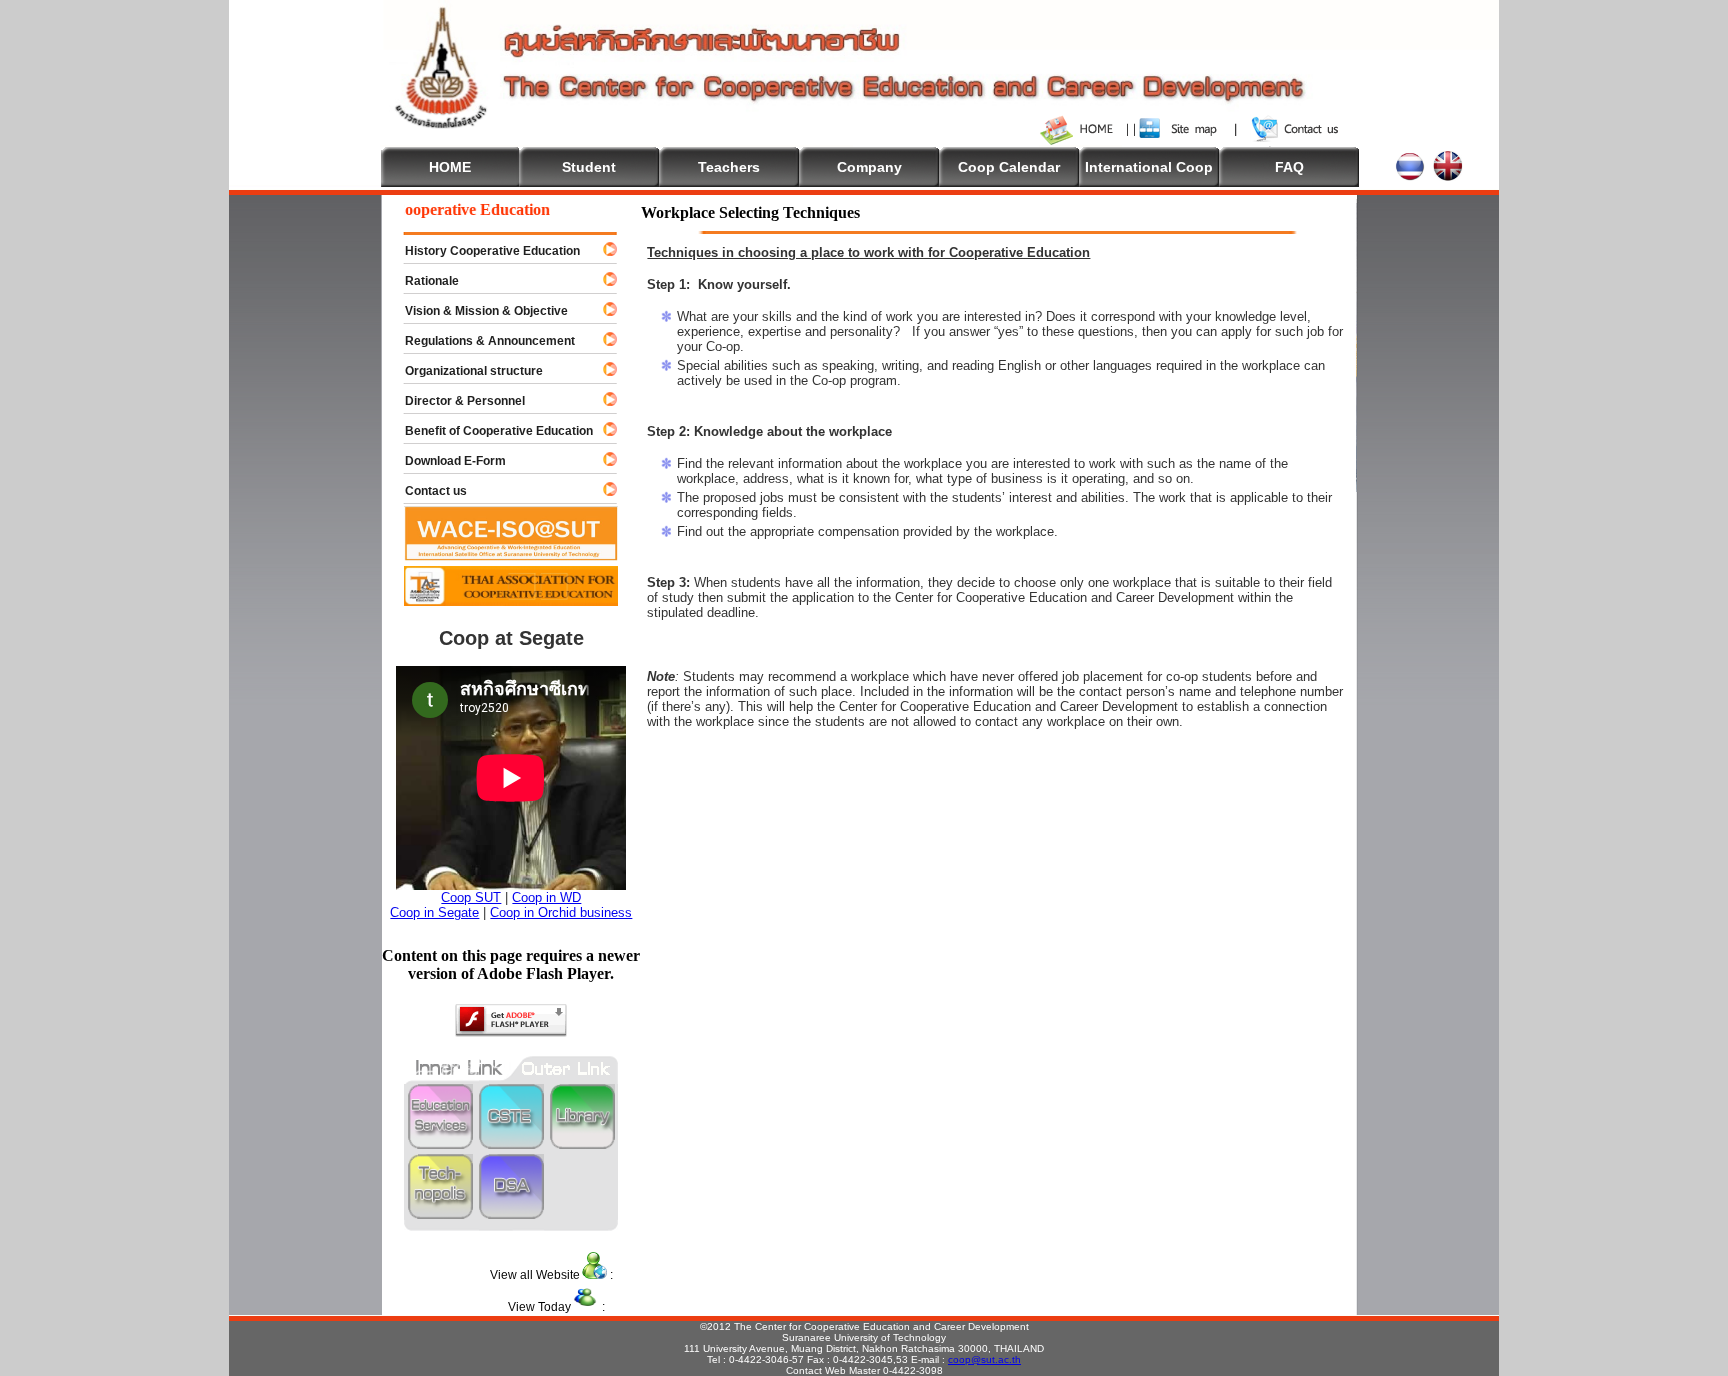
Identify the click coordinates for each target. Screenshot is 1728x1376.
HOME (450, 167)
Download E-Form (446, 461)
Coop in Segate (434, 912)
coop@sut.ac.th (984, 1359)
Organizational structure (465, 371)
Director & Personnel (456, 401)
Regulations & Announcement (481, 341)
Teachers (729, 167)
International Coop (1149, 167)
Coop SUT (471, 897)
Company (869, 167)
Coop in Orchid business (561, 912)
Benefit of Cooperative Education (490, 431)
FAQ (1289, 167)
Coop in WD (546, 897)
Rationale (423, 281)
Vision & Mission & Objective (477, 311)
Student (589, 167)
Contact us (427, 491)
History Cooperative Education (483, 251)
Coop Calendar (1009, 167)
